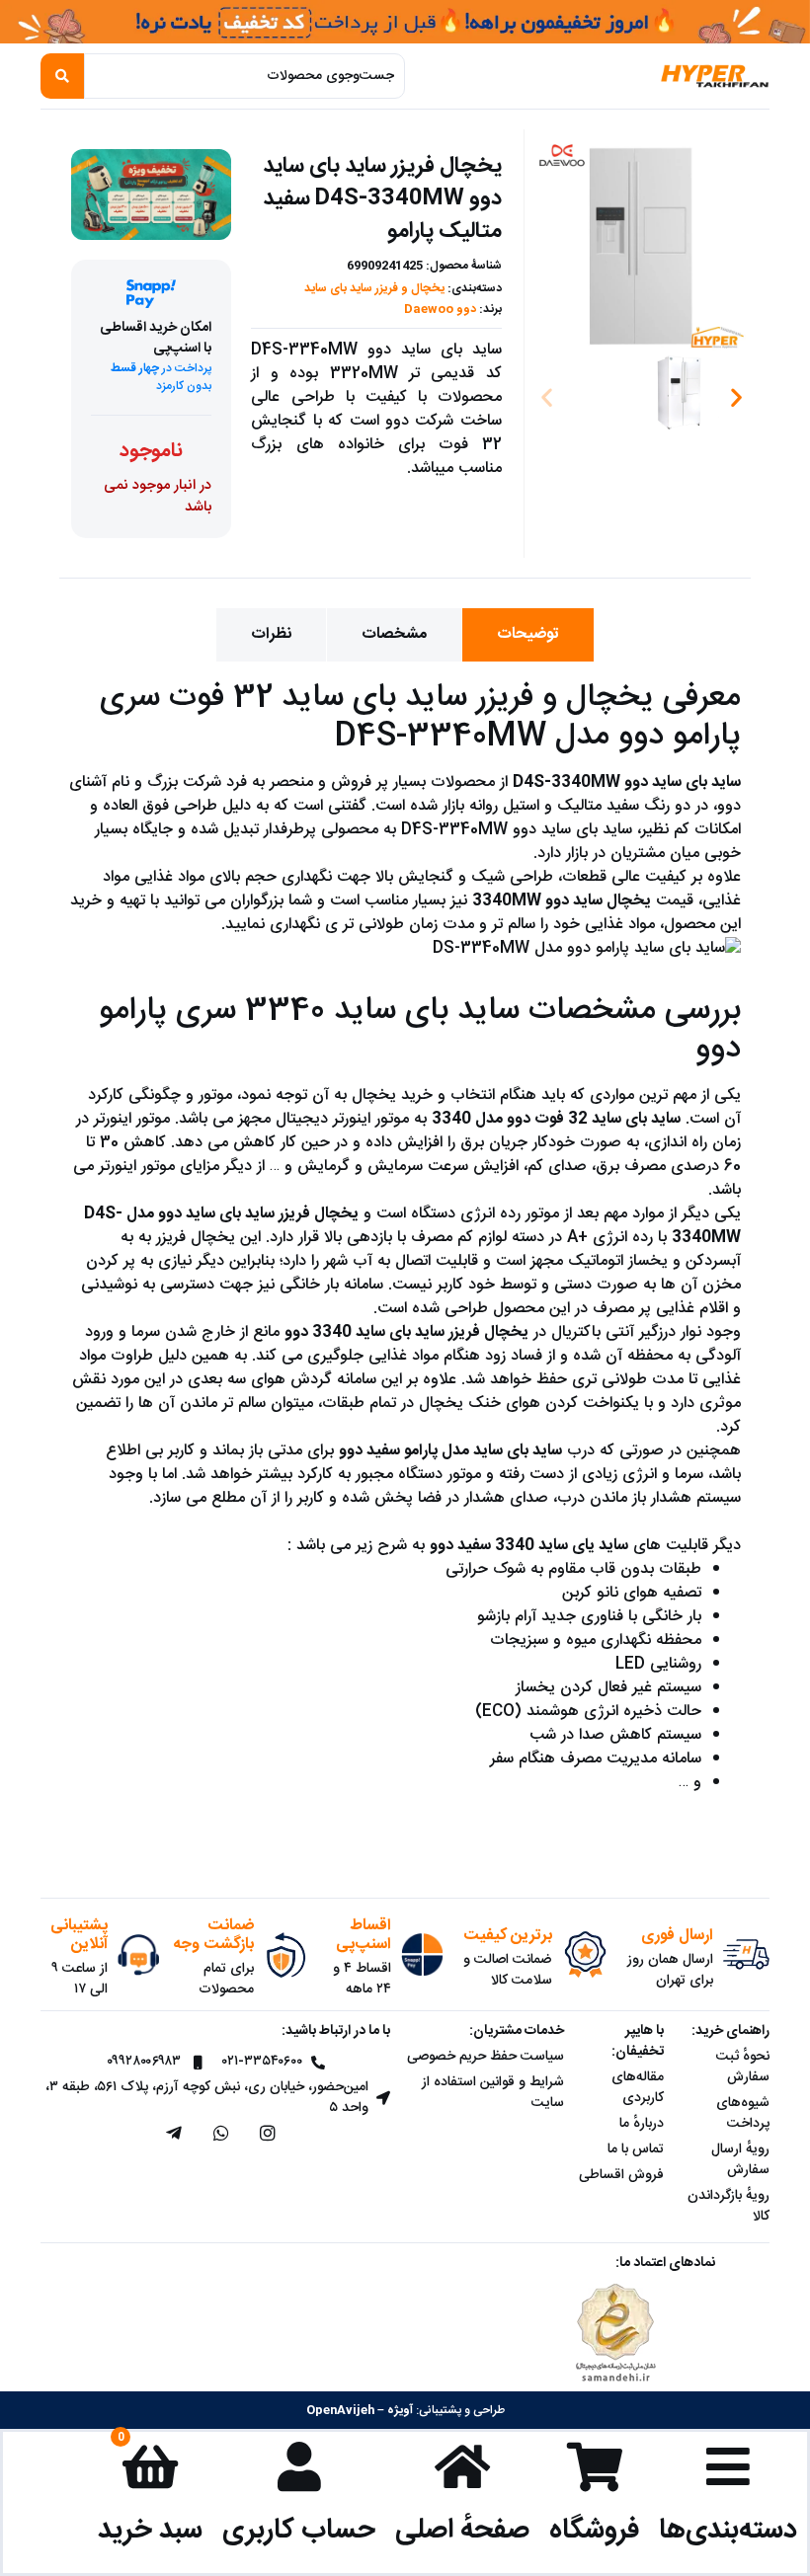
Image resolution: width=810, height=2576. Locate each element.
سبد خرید (150, 2530)
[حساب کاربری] (299, 2466)
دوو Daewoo (440, 309)
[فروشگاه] (595, 2466)
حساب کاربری (299, 2530)
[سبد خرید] (150, 2466)
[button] (547, 396)
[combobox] (244, 76)
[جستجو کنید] (62, 76)
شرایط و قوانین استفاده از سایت (493, 2093)
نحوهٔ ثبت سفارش (743, 2067)
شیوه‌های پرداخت (743, 2113)
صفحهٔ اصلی (462, 2530)
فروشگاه (594, 2530)
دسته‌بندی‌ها (728, 2530)
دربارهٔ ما (642, 2124)
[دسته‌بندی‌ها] (728, 2466)
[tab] (528, 635)
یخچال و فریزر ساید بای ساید (374, 288)
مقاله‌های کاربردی (638, 2088)
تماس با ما (636, 2149)
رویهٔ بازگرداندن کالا (729, 2206)
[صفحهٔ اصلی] (462, 2466)
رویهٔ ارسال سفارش (740, 2160)
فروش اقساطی (621, 2175)
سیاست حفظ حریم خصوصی (486, 2057)
